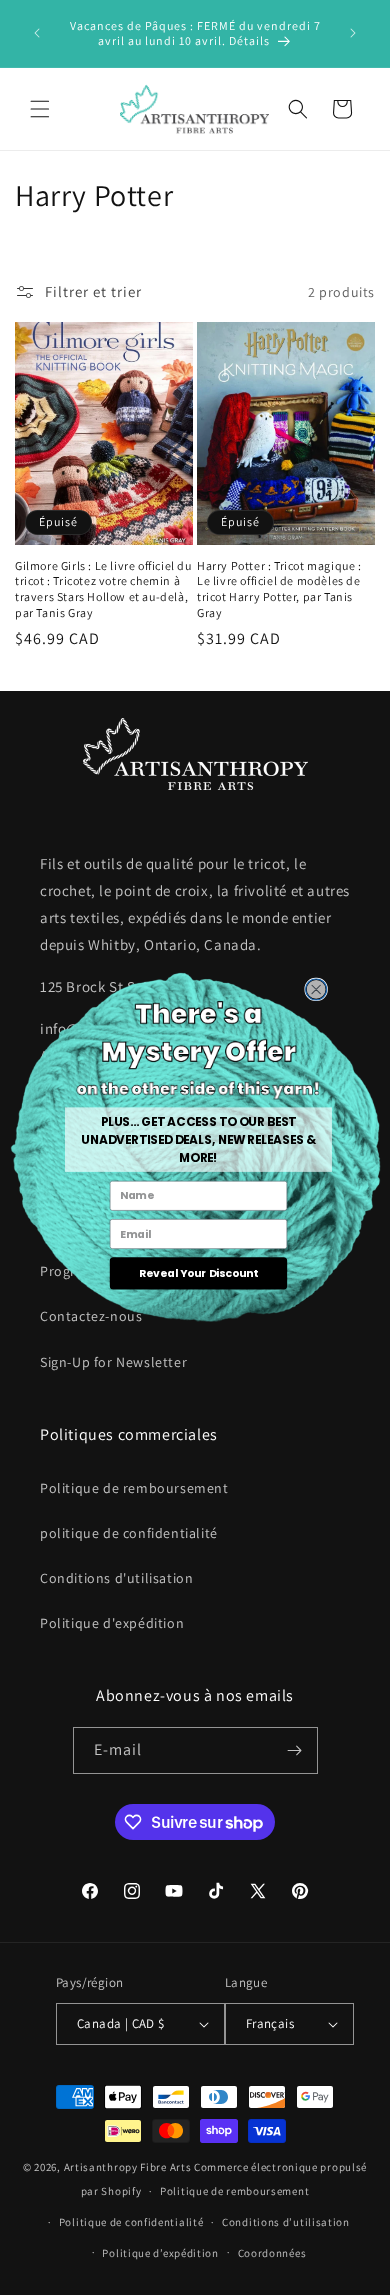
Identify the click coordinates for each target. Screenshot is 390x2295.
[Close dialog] (315, 988)
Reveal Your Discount (197, 1272)
